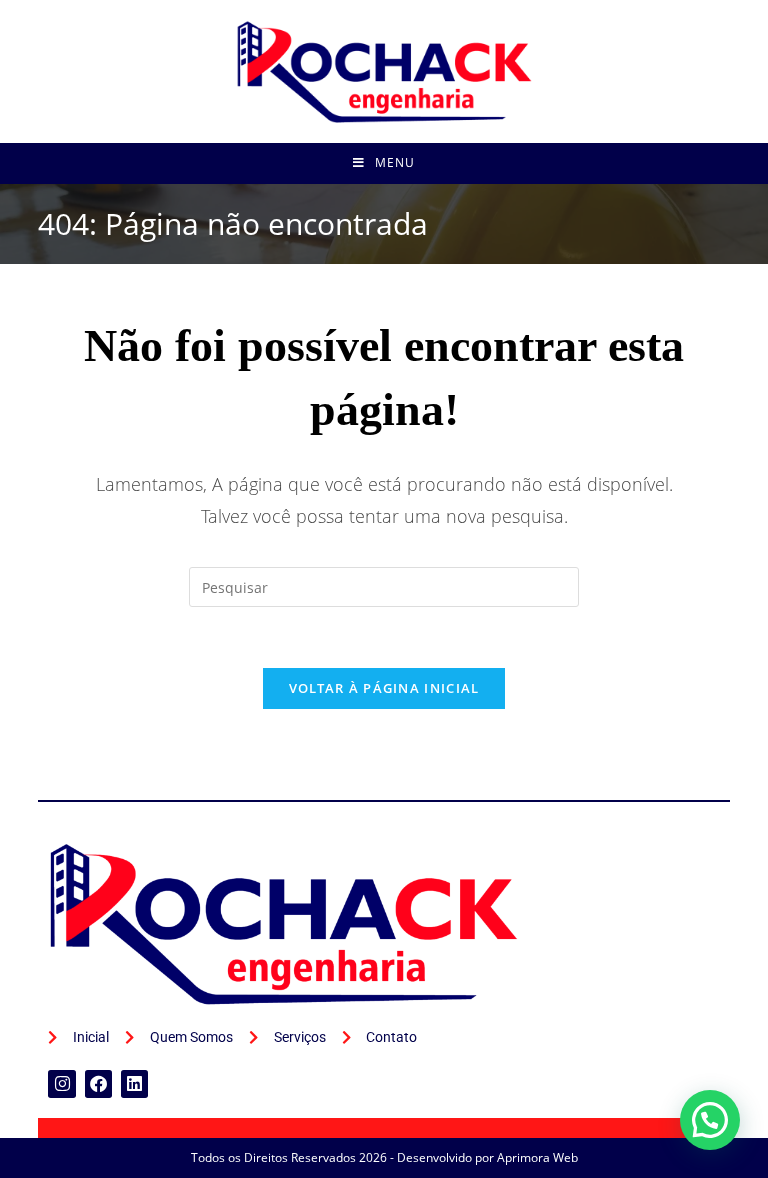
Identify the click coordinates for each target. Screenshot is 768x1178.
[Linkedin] (134, 1083)
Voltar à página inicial (384, 688)
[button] (710, 1120)
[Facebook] (98, 1083)
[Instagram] (61, 1083)
